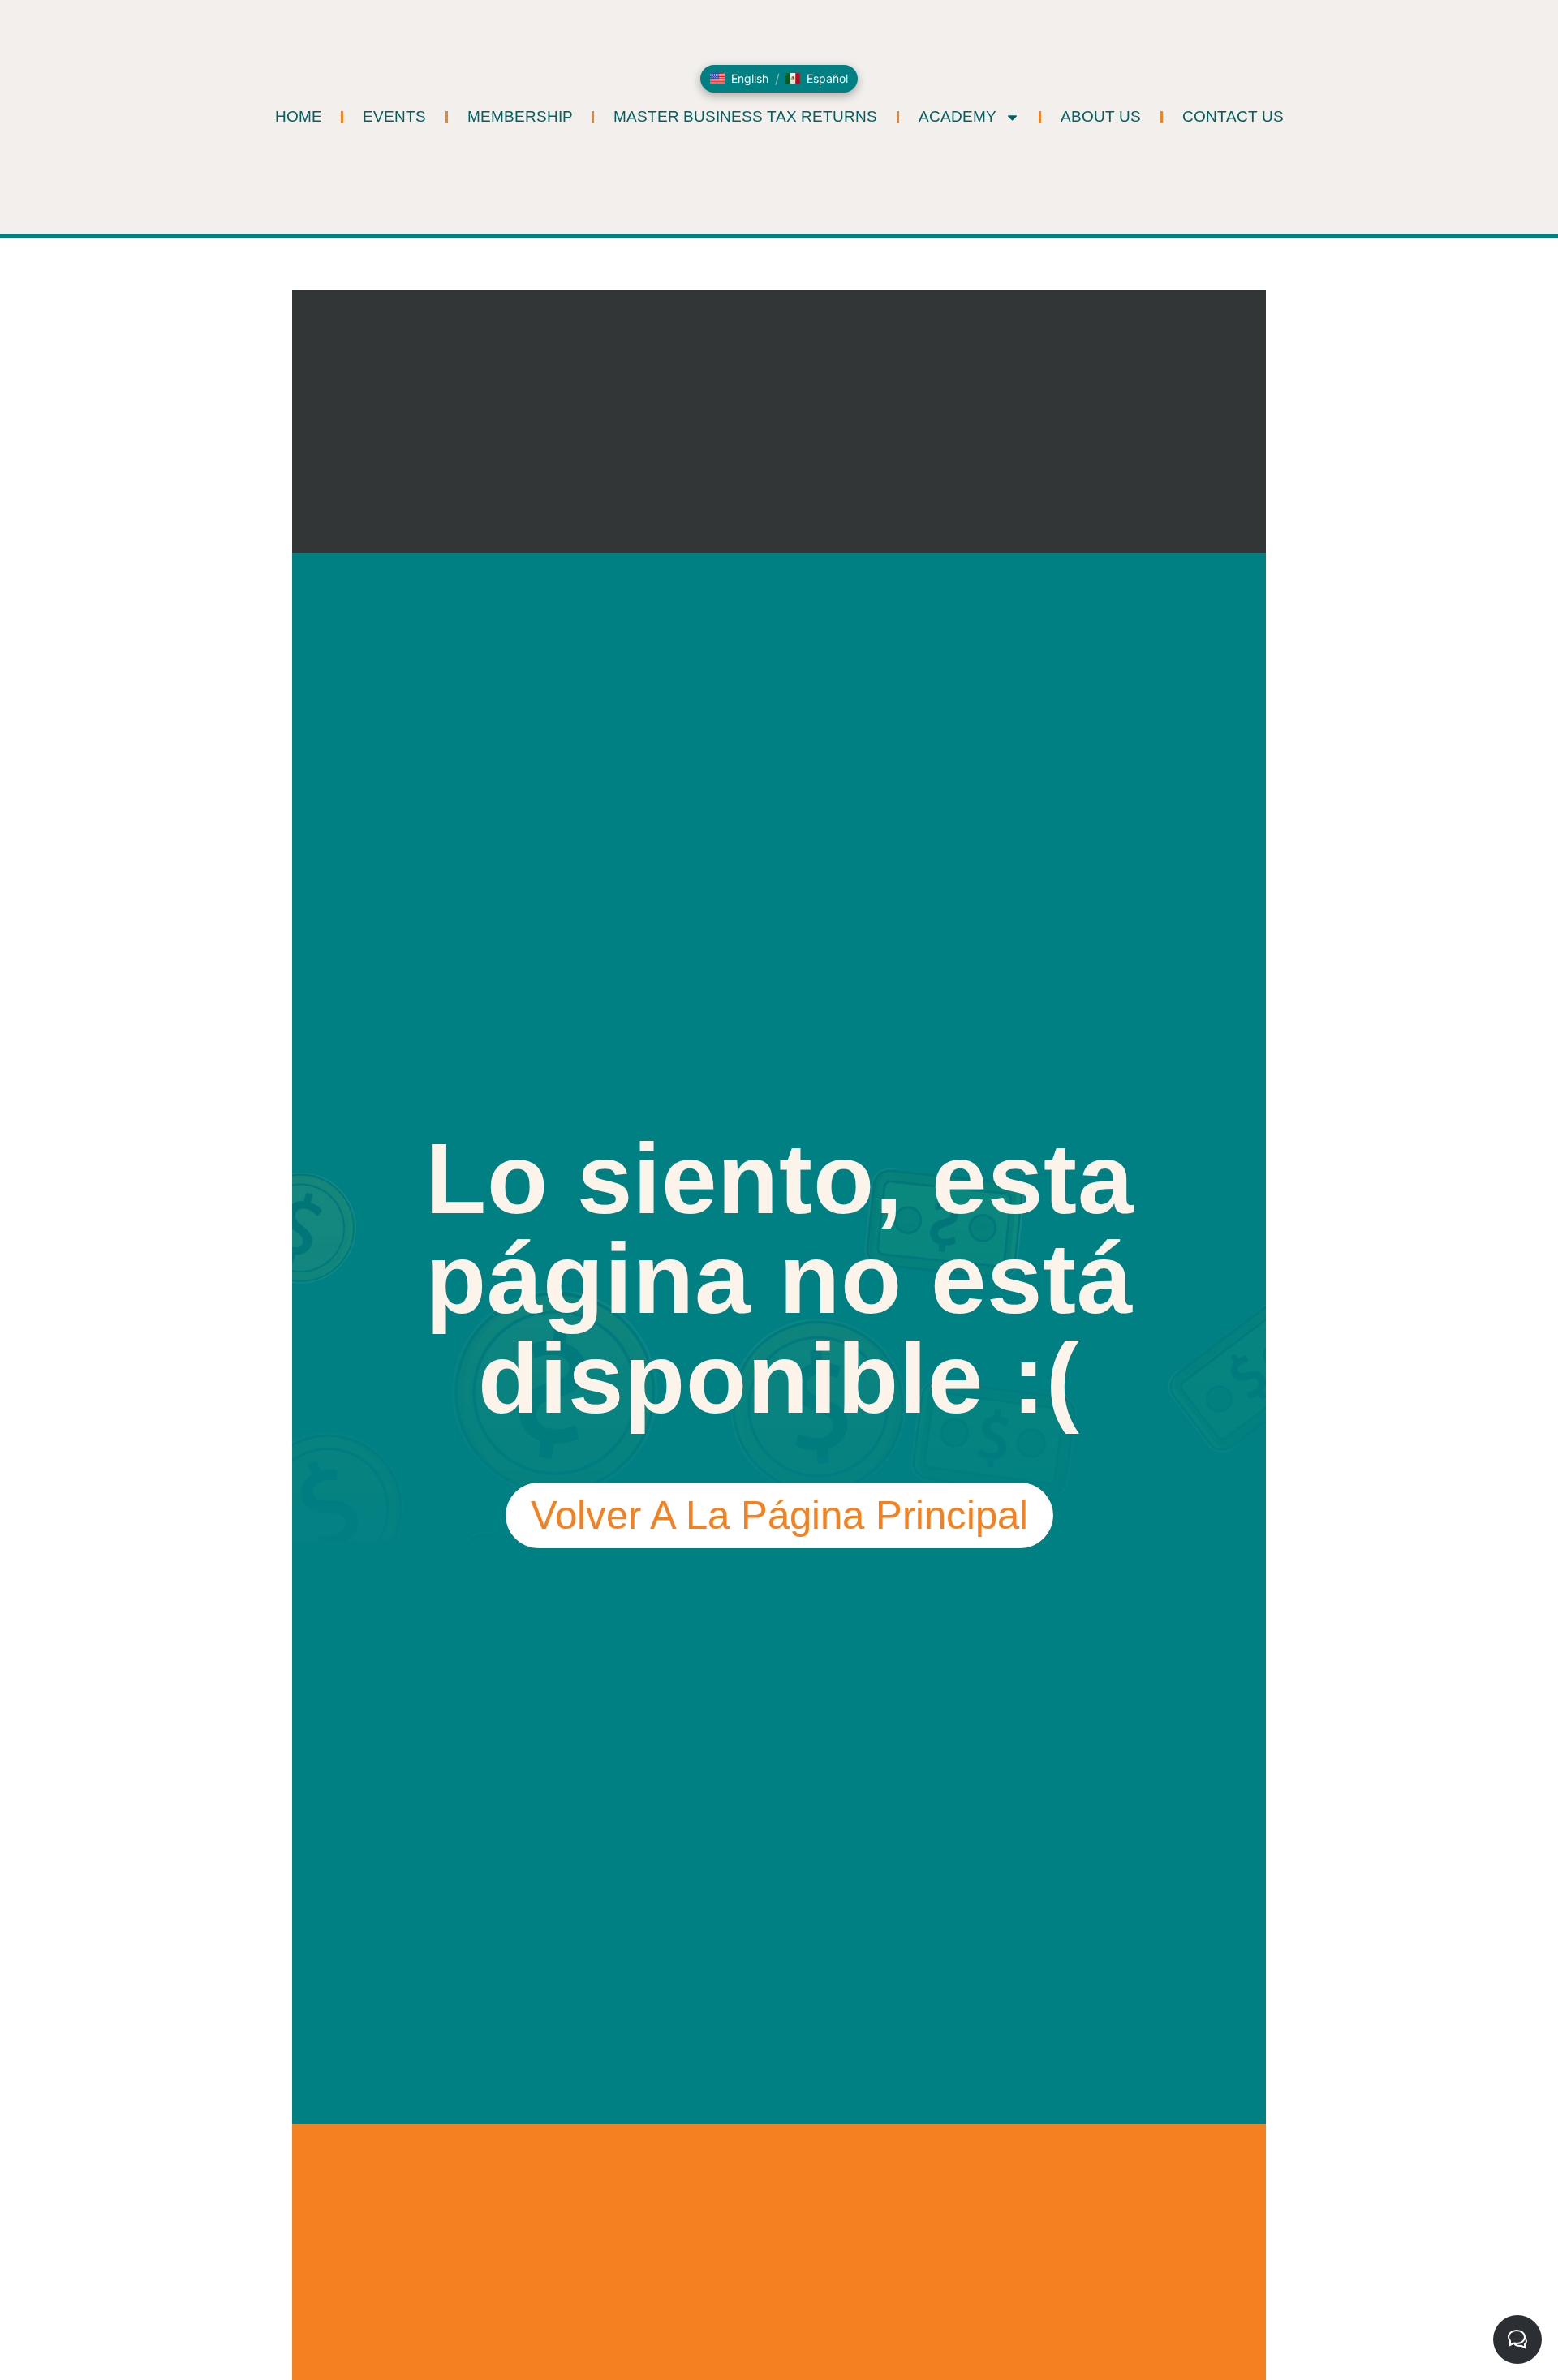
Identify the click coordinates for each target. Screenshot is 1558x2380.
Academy (958, 117)
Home (299, 117)
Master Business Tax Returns (745, 117)
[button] (739, 79)
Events (394, 117)
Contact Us (1233, 117)
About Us (1101, 117)
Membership (520, 117)
